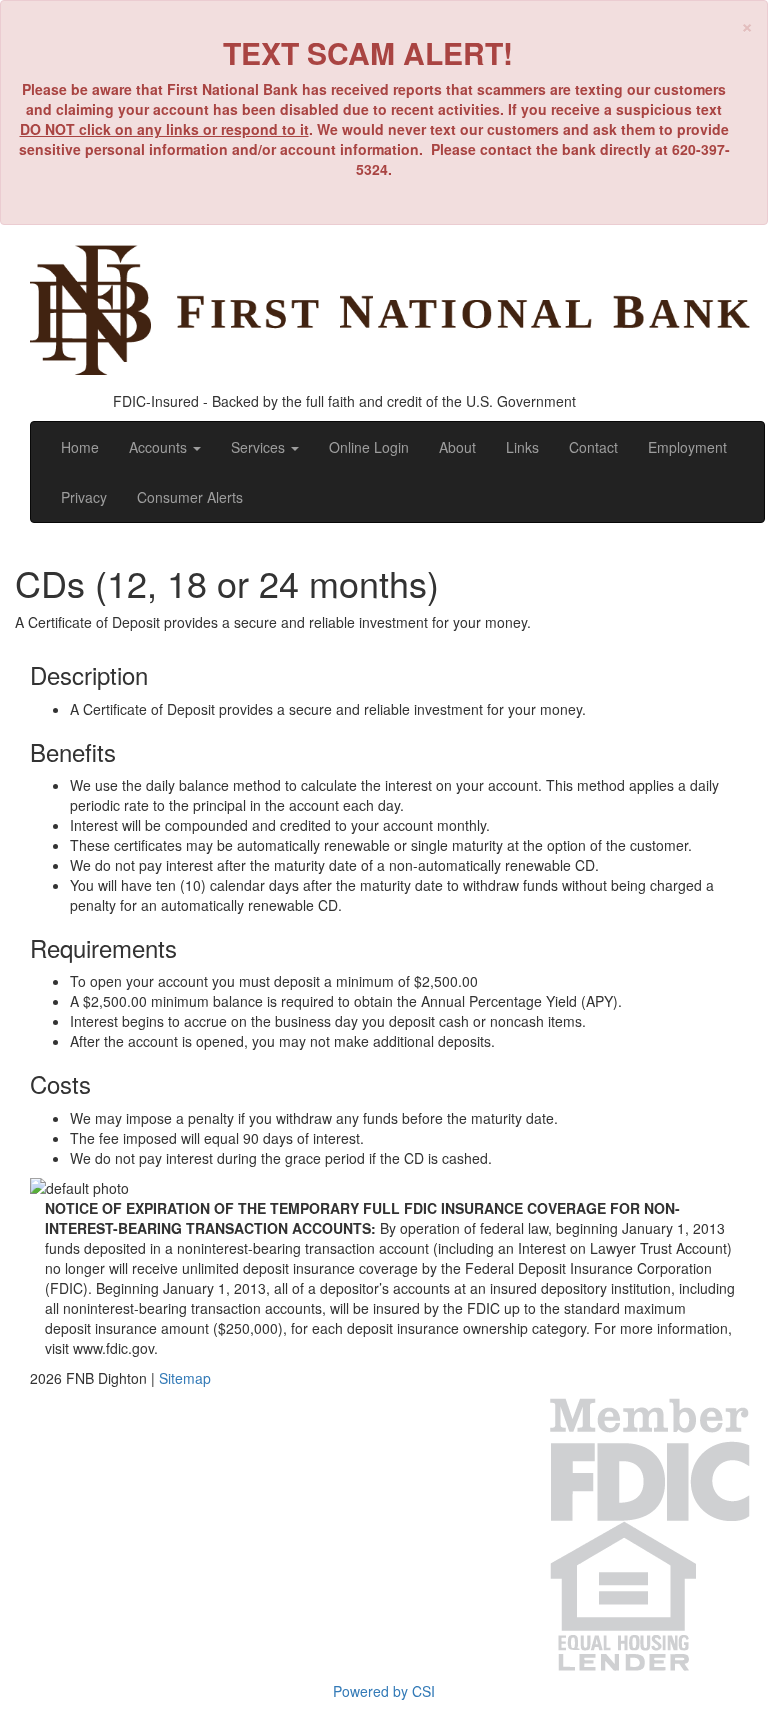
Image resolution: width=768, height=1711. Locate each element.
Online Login (369, 447)
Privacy (84, 497)
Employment (687, 447)
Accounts (160, 447)
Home (80, 447)
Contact (593, 447)
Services (260, 447)
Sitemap (185, 1378)
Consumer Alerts (190, 497)
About (457, 447)
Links (522, 447)
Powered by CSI (384, 1691)
